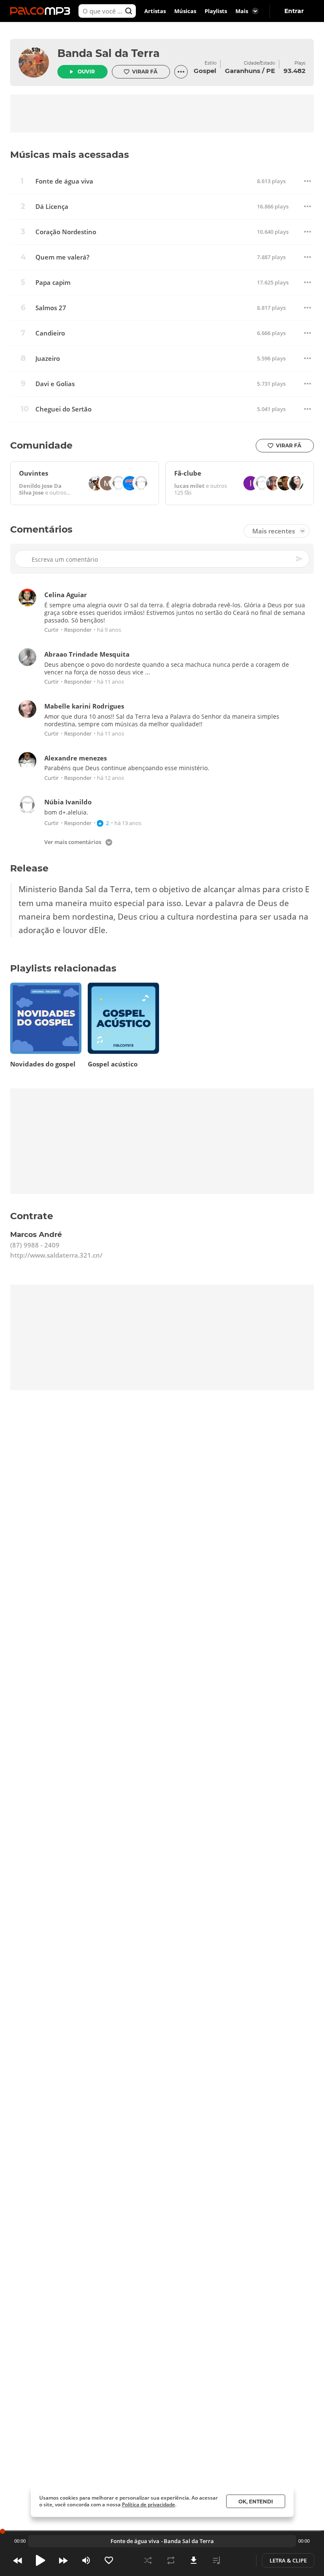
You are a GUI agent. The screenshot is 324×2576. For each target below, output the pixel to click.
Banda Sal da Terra (108, 53)
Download (194, 2560)
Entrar (294, 11)
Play (40, 2560)
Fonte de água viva (64, 181)
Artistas (155, 11)
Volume (86, 2560)
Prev (18, 2560)
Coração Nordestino (66, 232)
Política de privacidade (148, 2504)
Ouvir (86, 72)
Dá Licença (52, 207)
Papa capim (53, 283)
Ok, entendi (256, 2502)
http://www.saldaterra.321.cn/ (56, 1255)
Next (63, 2560)
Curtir (51, 630)
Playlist (216, 2560)
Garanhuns (243, 71)
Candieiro (50, 333)
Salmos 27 (51, 308)
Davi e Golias (55, 384)
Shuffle (148, 2560)
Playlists (216, 11)
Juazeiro (48, 359)
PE (271, 71)
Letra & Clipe (288, 2560)
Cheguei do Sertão (63, 409)
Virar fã (145, 72)
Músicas (185, 11)
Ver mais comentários (73, 843)
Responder (78, 630)
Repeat (171, 2560)
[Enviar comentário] (300, 559)
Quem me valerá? (62, 257)
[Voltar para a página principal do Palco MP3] (42, 11)
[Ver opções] (181, 72)
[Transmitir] (239, 2560)
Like (109, 2560)
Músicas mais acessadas (70, 155)
